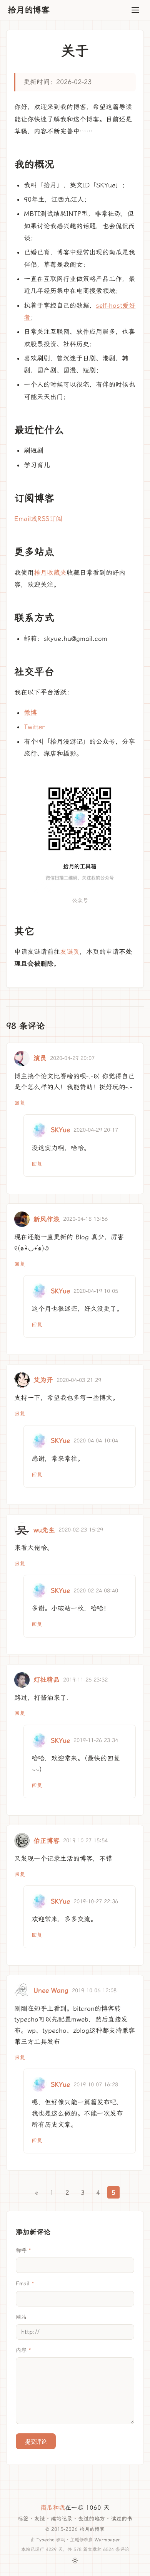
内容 (21, 2350)
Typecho (46, 2540)
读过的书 (122, 2519)
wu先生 (44, 1530)
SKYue (60, 1130)
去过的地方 (92, 2519)
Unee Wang (51, 1990)
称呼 (21, 2250)
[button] (80, 832)
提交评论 (36, 2442)
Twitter (34, 727)
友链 (40, 2519)
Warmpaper (107, 2540)
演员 (40, 1058)
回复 (20, 1103)
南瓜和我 (53, 2508)
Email (23, 2284)
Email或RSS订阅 (38, 519)
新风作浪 (47, 1219)
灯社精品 (47, 1680)
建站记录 (62, 2519)
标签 (23, 2519)
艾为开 (43, 1380)
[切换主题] (75, 2561)
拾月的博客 (29, 10)
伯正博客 (47, 1841)
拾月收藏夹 (50, 573)
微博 (30, 713)
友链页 (70, 952)
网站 (21, 2317)
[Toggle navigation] (135, 10)
